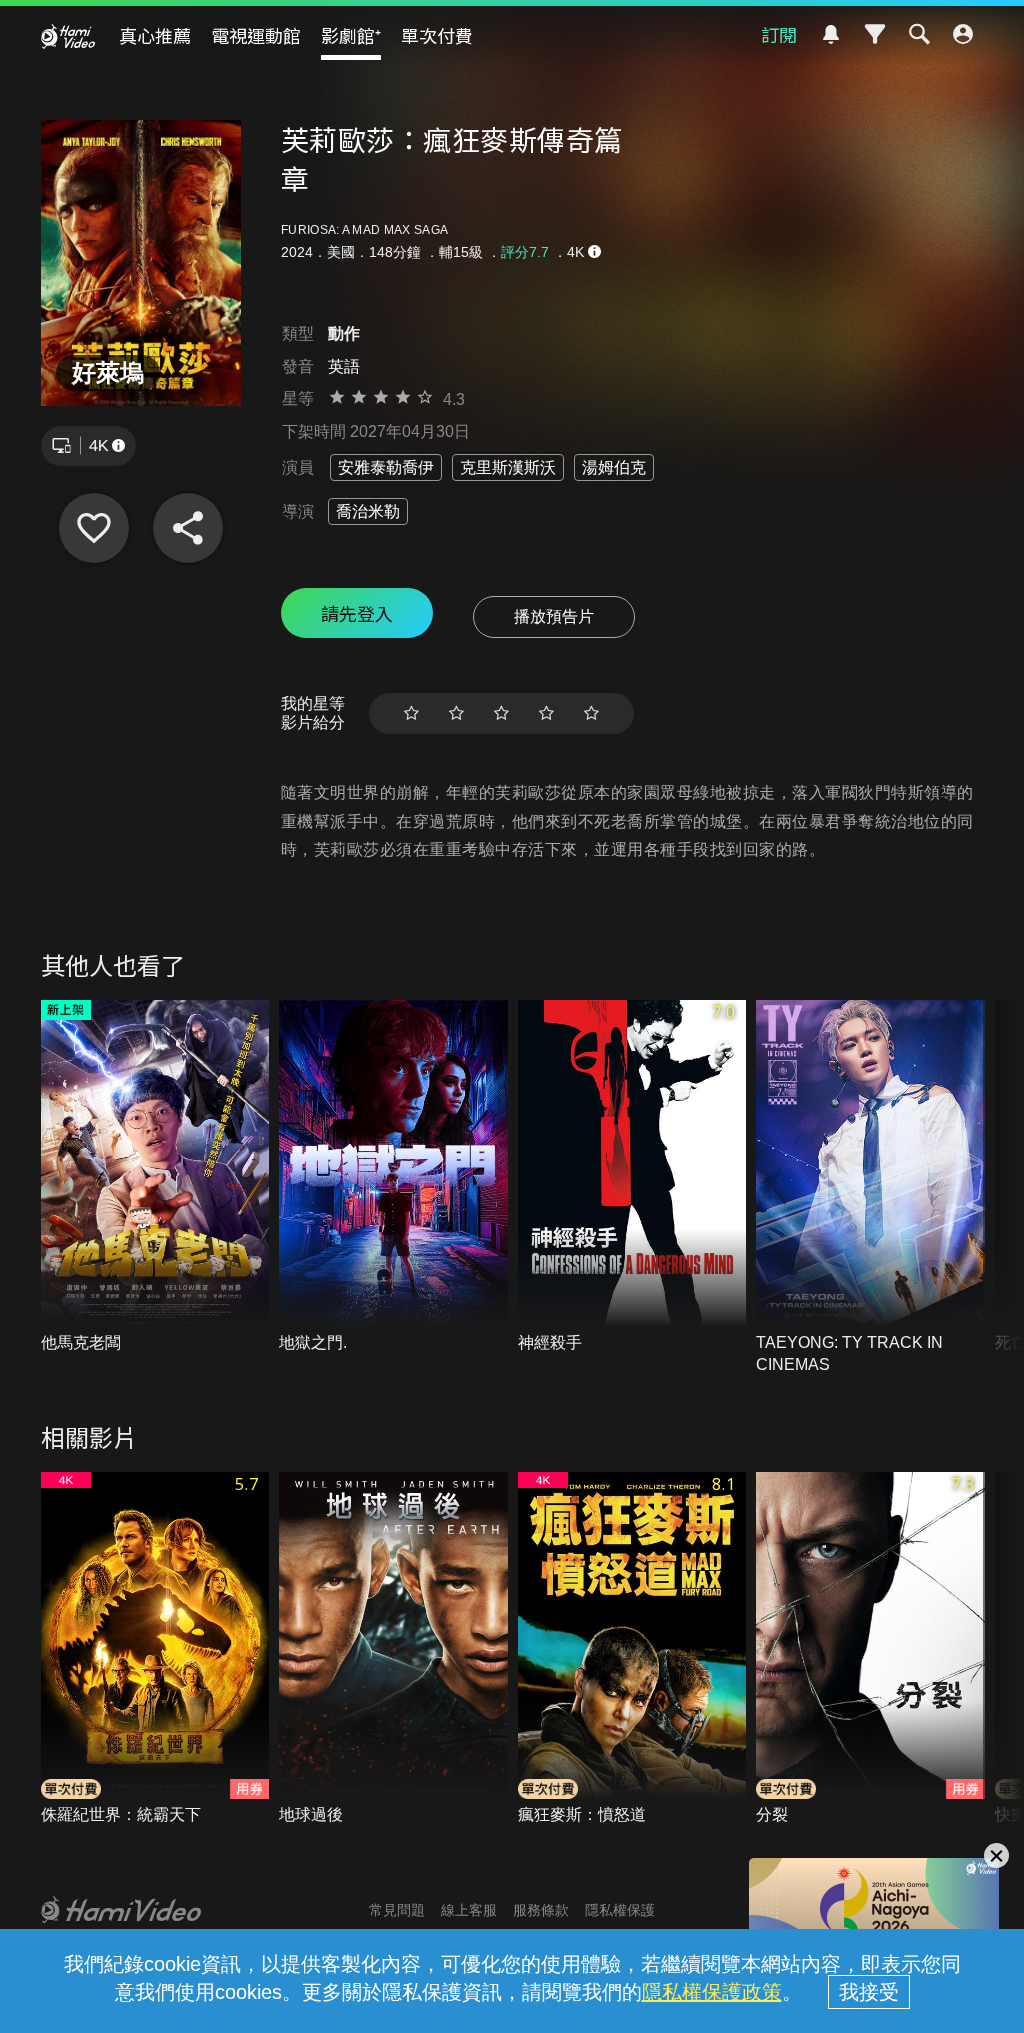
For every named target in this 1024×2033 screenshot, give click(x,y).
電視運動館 (256, 35)
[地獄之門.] (393, 1177)
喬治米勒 (368, 511)
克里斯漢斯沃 (508, 467)
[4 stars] (546, 713)
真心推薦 (155, 35)
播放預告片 (554, 616)
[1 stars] (411, 713)
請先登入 (357, 613)
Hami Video (68, 36)
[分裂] (870, 1649)
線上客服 (469, 1910)
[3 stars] (501, 713)
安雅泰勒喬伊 (386, 467)
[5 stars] (591, 713)
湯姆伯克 (614, 467)
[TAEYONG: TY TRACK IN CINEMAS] (870, 1188)
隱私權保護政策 (712, 1992)
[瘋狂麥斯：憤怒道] (632, 1649)
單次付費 (437, 35)
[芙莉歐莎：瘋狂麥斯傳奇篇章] (94, 528)
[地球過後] (393, 1649)
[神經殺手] (632, 1177)
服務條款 (541, 1910)
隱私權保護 (620, 1910)
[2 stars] (456, 713)
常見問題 (397, 1910)
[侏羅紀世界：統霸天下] (155, 1649)
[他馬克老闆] (155, 1177)
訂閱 (779, 34)
